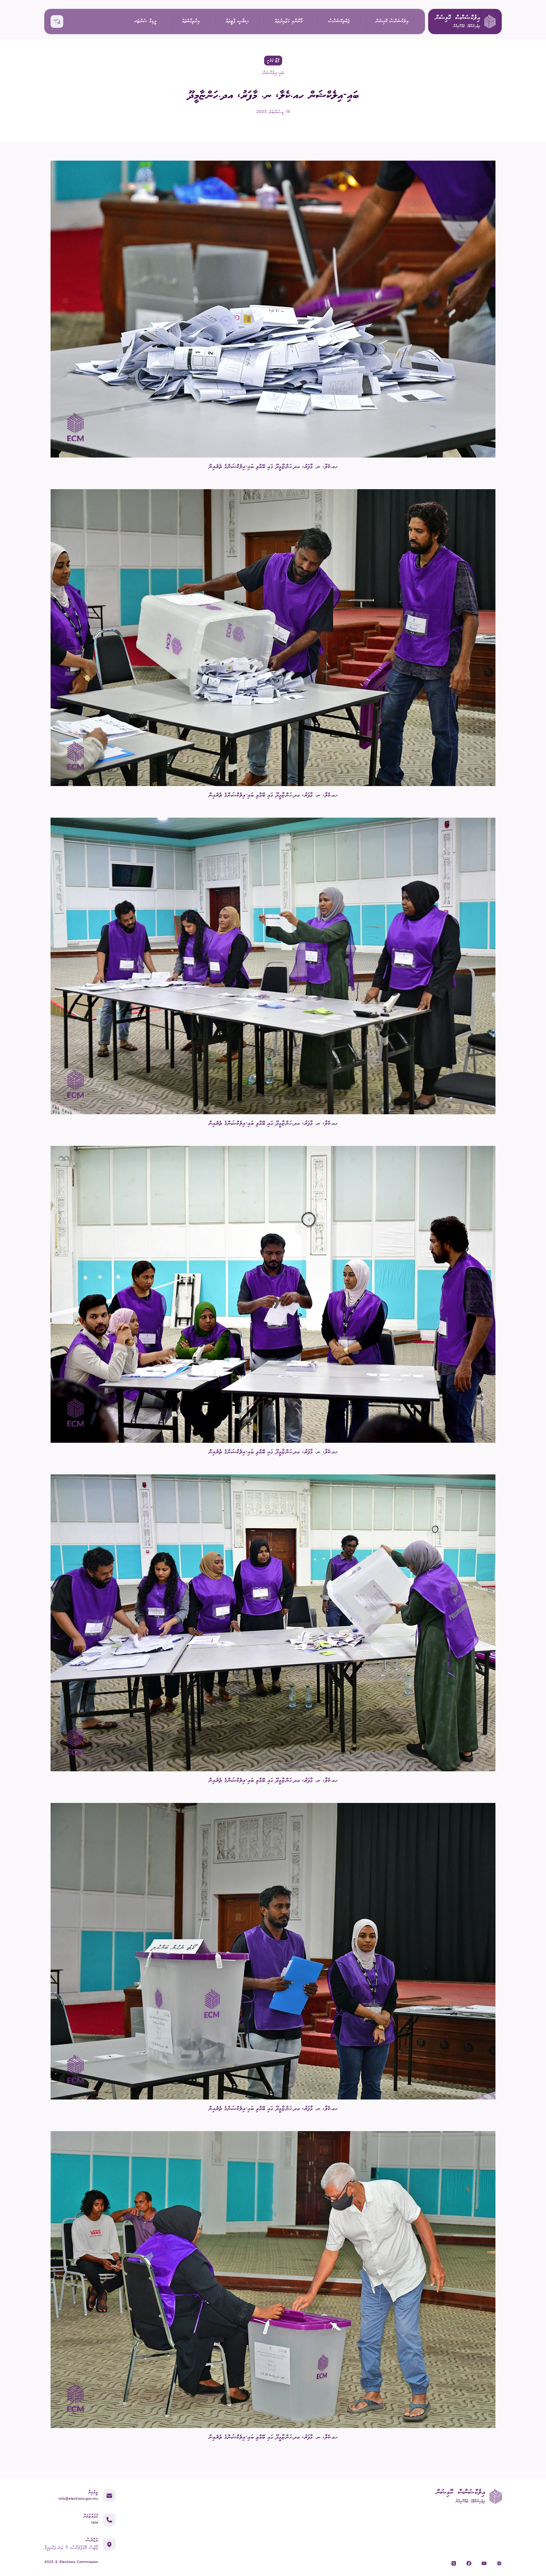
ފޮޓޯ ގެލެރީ (273, 61)
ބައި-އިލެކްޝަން (273, 73)
